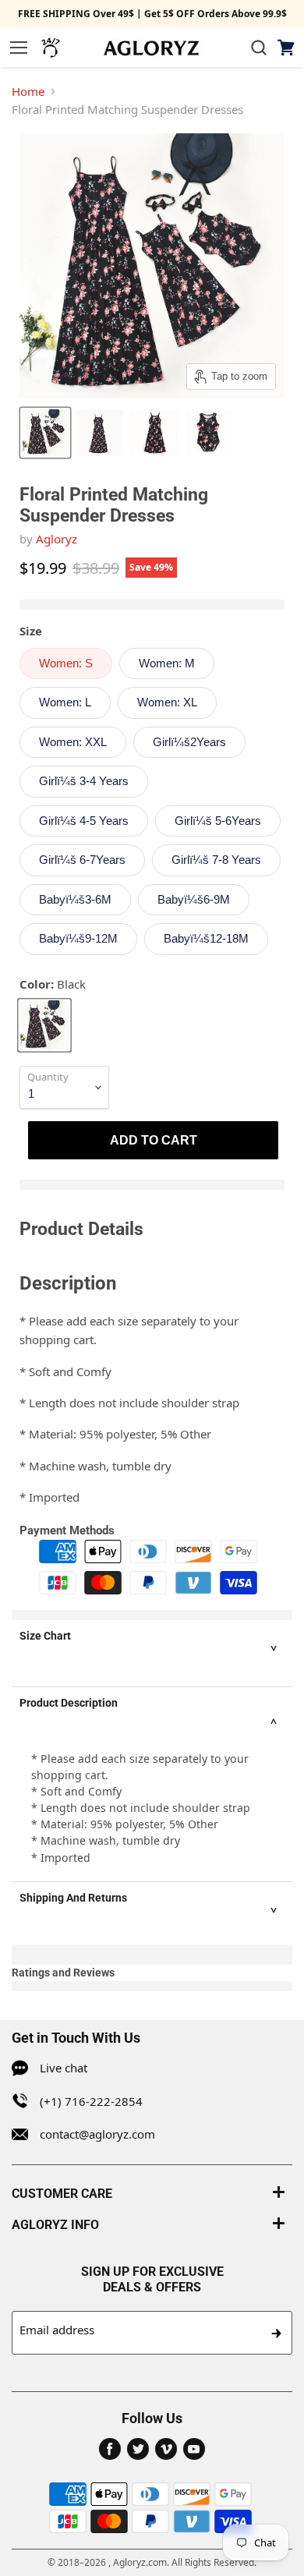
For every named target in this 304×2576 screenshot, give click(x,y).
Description (68, 1283)
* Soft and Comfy (65, 1371)
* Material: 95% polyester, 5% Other (115, 1434)
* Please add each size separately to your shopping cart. (129, 1330)
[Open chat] (51, 48)
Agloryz (57, 539)
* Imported (49, 1497)
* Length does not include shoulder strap (129, 1403)
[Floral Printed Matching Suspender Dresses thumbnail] (45, 433)
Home (28, 91)
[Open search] (259, 48)
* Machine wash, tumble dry (95, 1466)
